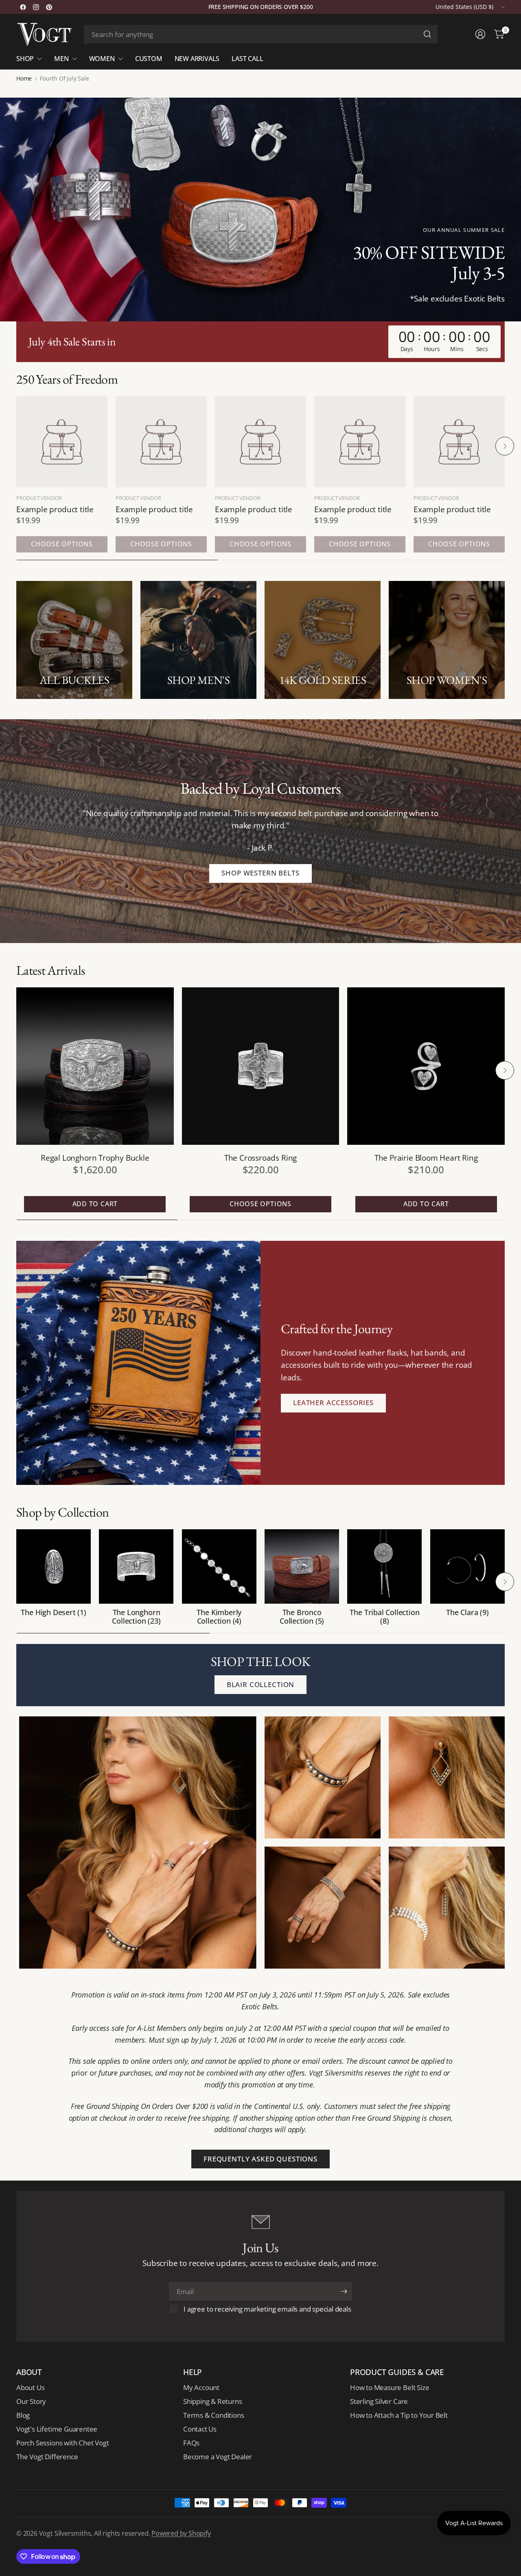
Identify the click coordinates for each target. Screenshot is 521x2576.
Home (24, 79)
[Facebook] (23, 7)
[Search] (427, 34)
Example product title (55, 509)
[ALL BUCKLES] (74, 640)
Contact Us (200, 2429)
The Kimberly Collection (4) (219, 1617)
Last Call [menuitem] (247, 59)
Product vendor (39, 498)
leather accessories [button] (333, 1403)
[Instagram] (36, 7)
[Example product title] (62, 442)
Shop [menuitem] (25, 59)
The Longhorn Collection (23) (136, 1617)
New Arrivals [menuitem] (197, 59)
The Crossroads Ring (260, 1158)
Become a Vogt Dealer (218, 2457)
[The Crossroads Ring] (261, 1066)
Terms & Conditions (214, 2415)
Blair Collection (260, 1684)
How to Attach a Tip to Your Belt (399, 2415)
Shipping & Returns (213, 2401)
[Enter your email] (344, 2291)
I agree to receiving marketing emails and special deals (267, 2309)
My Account (201, 2387)
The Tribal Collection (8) (384, 1617)
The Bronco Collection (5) (302, 1617)
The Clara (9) (467, 1613)
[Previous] (16, 446)
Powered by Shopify (181, 2533)
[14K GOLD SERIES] (323, 640)
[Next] (505, 446)
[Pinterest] (49, 7)
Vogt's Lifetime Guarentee (57, 2429)
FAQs (191, 2443)
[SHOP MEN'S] (198, 640)
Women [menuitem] (102, 59)
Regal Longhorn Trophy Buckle (95, 1158)
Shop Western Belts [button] (260, 873)
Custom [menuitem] (149, 59)
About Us (30, 2387)
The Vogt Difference (47, 2457)
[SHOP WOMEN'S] (447, 640)
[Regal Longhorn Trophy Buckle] (95, 1066)
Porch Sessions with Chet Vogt (62, 2443)
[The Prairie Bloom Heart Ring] (426, 1066)
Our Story (31, 2401)
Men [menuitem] (61, 59)
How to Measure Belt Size (390, 2387)
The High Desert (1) (53, 1613)
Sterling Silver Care (379, 2401)
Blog (23, 2415)
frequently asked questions (260, 2159)
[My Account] (480, 34)
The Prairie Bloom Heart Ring (426, 1158)
